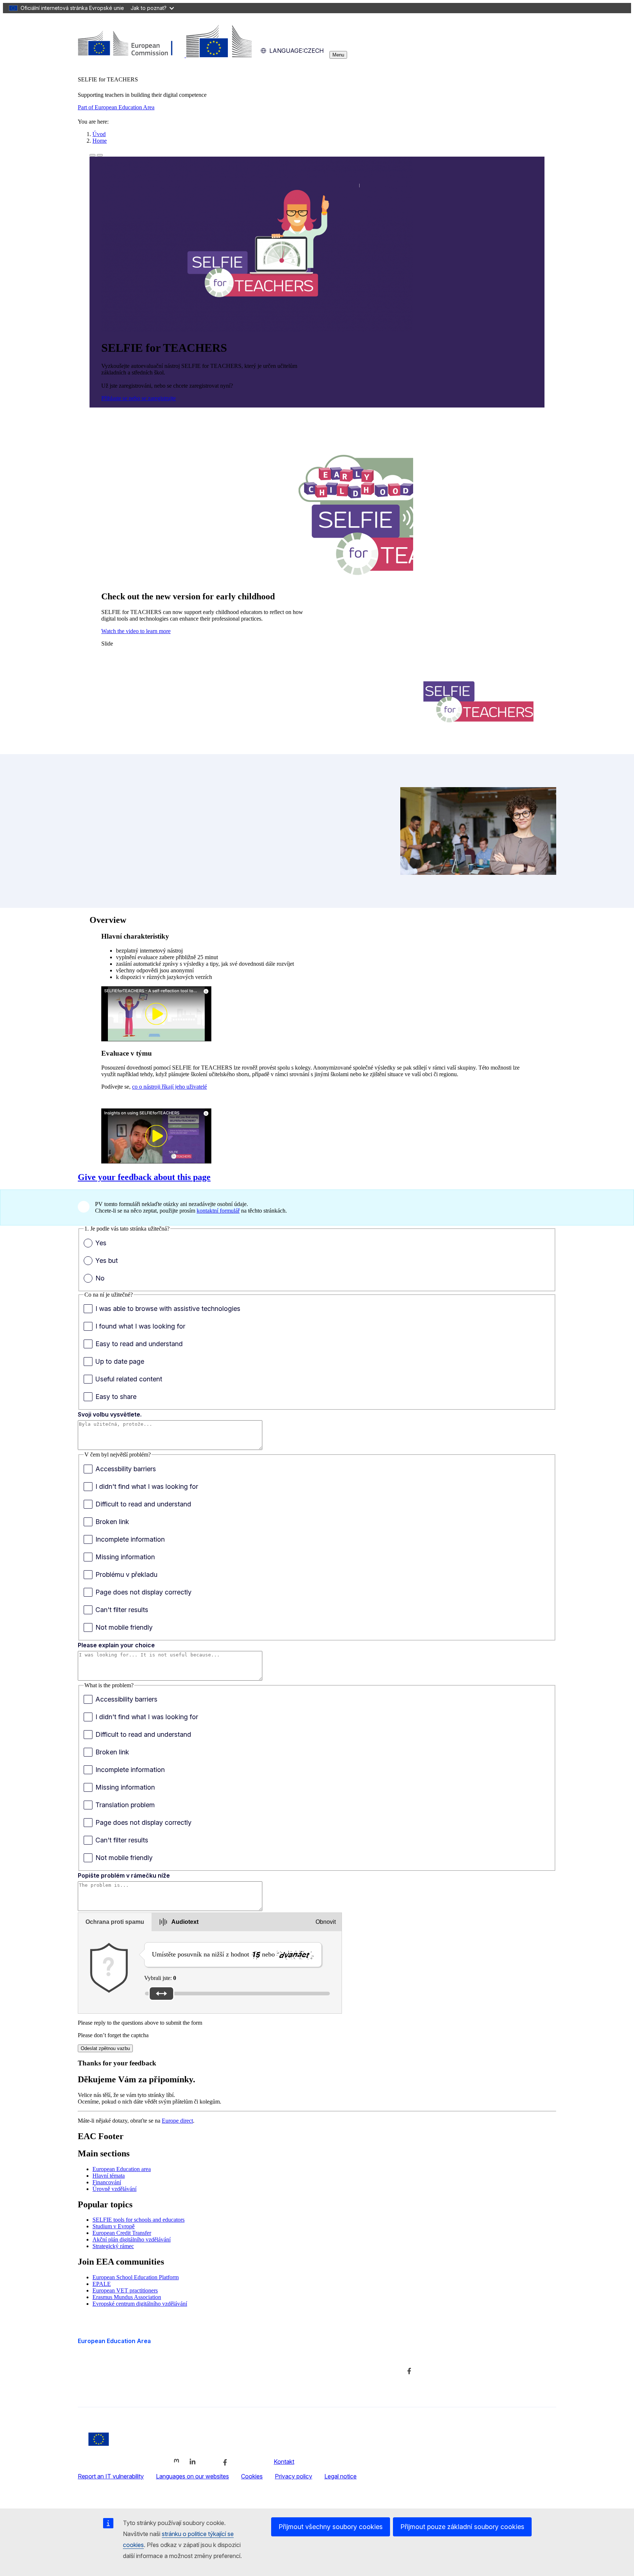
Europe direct (177, 2121)
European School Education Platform (136, 2277)
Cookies (252, 2476)
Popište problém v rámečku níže (124, 1875)
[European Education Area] (165, 55)
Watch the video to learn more (136, 631)
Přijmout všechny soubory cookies (331, 2527)
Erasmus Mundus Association (127, 2297)
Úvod (99, 134)
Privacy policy (294, 2476)
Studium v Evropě (114, 2226)
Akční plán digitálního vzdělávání (132, 2239)
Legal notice (340, 2476)
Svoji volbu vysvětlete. (110, 1414)
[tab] (115, 1922)
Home (100, 141)
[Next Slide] (100, 155)
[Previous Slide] (92, 155)
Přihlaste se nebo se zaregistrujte (139, 398)
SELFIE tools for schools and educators (139, 2220)
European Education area (122, 2169)
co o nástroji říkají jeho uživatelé (170, 1087)
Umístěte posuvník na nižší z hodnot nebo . (233, 1954)
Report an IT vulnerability (111, 2476)
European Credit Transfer (122, 2233)
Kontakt (284, 2462)
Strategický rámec (113, 2246)
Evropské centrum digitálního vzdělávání (140, 2304)
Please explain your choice (116, 1645)
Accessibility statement (108, 2388)
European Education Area (114, 2341)
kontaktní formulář (218, 1211)
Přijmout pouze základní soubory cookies (462, 2527)
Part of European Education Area (116, 107)
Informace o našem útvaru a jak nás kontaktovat (305, 2356)
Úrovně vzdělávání (114, 2189)
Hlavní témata (109, 2176)
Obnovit (326, 1922)
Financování (107, 2182)
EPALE (102, 2284)
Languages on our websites (192, 2476)
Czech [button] (296, 51)
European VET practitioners (125, 2290)
